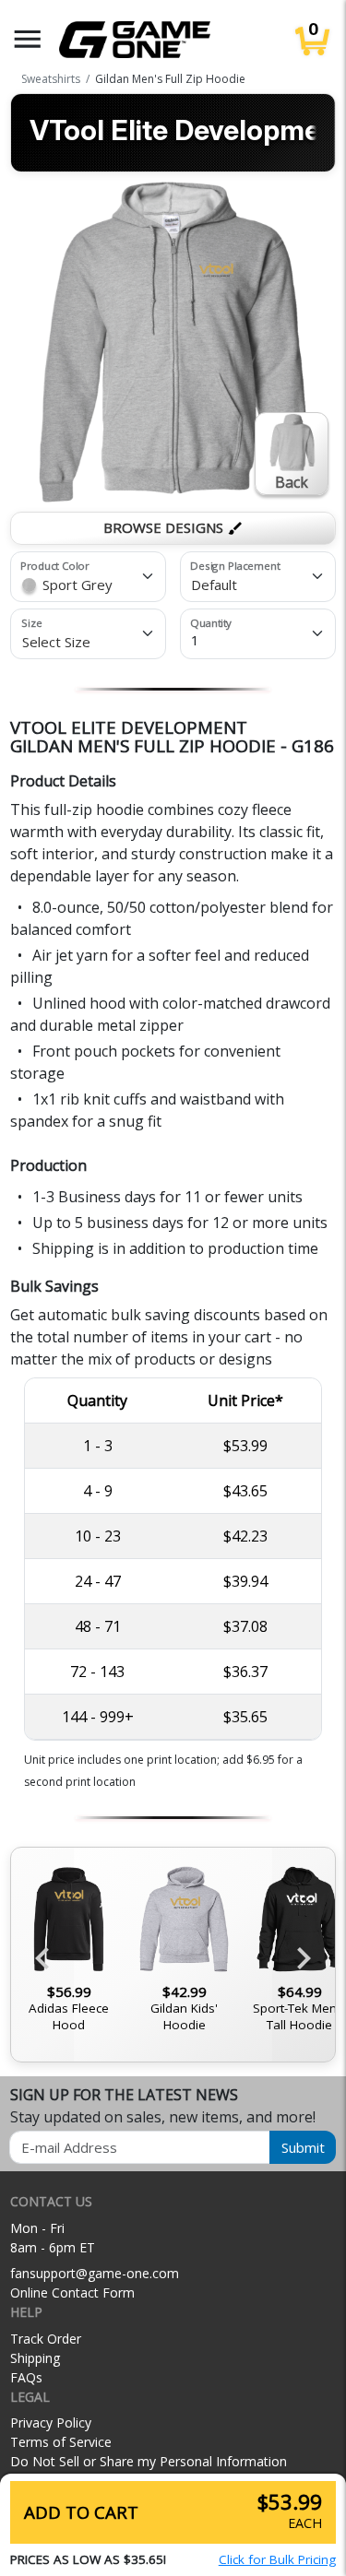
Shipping (35, 2358)
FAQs (26, 2377)
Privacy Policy (51, 2422)
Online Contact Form (72, 2292)
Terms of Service (61, 2442)
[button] (28, 39)
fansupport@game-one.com (95, 2273)
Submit (303, 2147)
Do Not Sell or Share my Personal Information (149, 2461)
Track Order (46, 2339)
